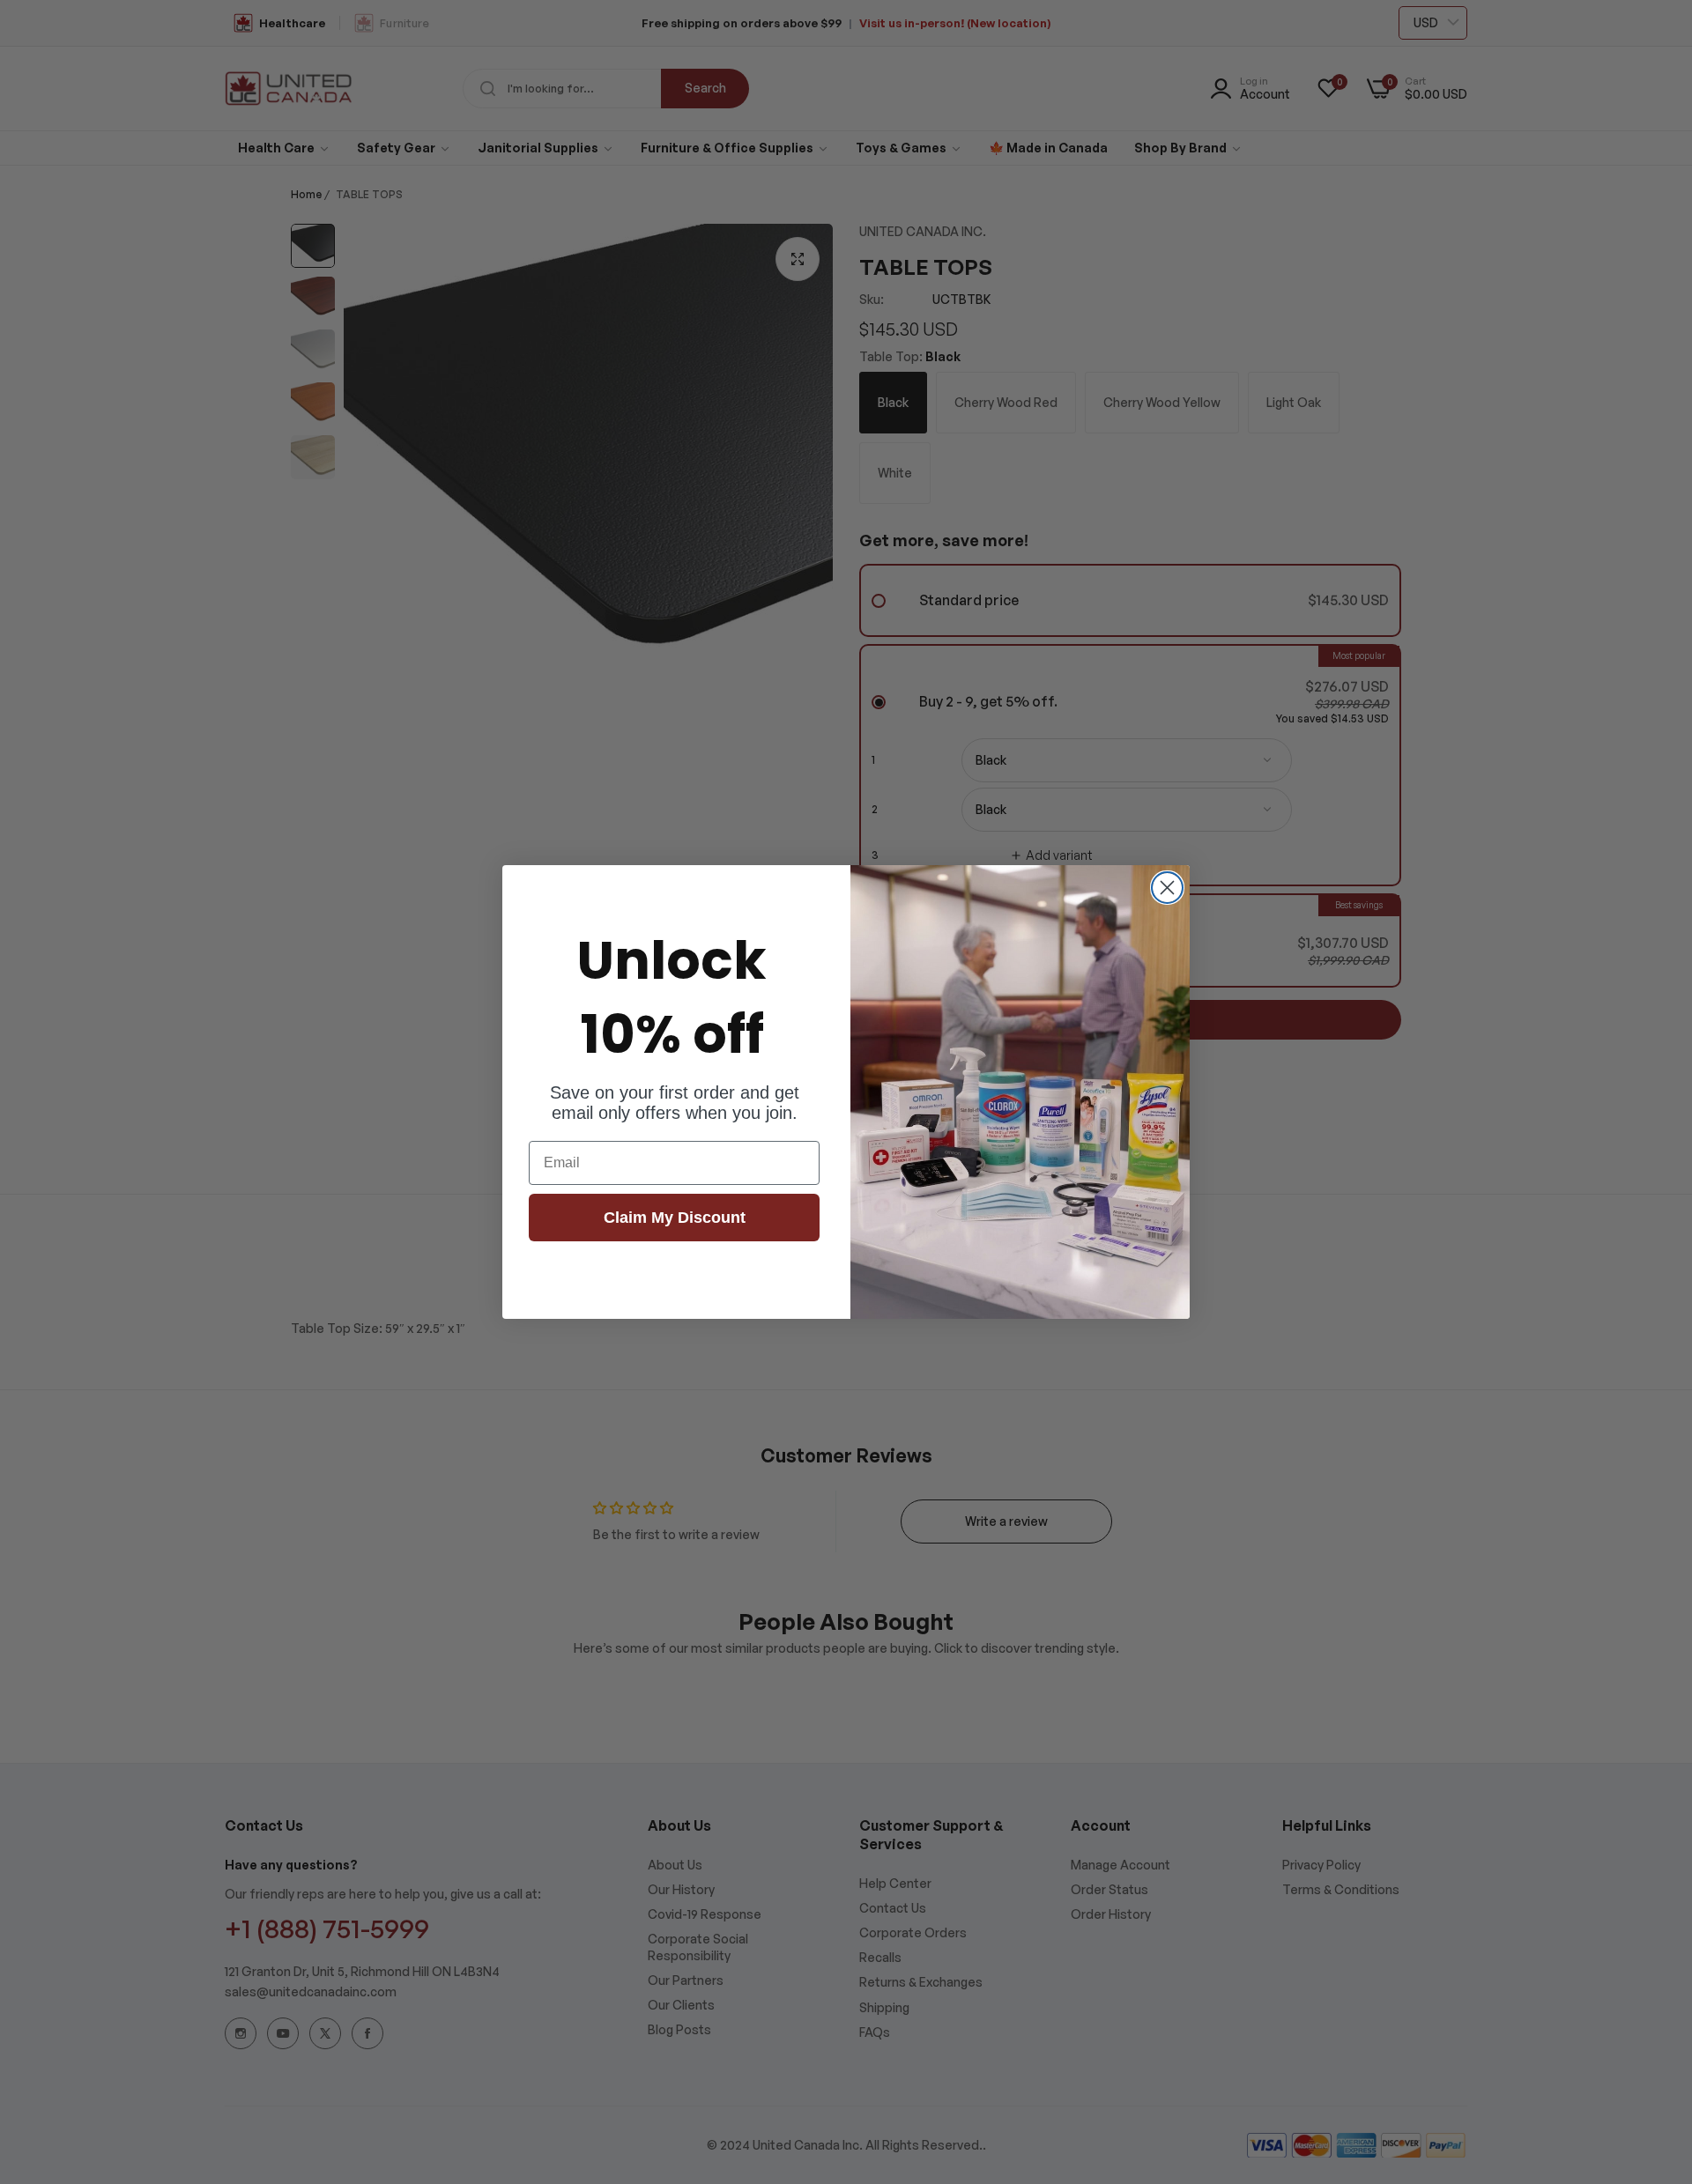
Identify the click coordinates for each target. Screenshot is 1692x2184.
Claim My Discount (675, 1218)
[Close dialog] (1167, 888)
